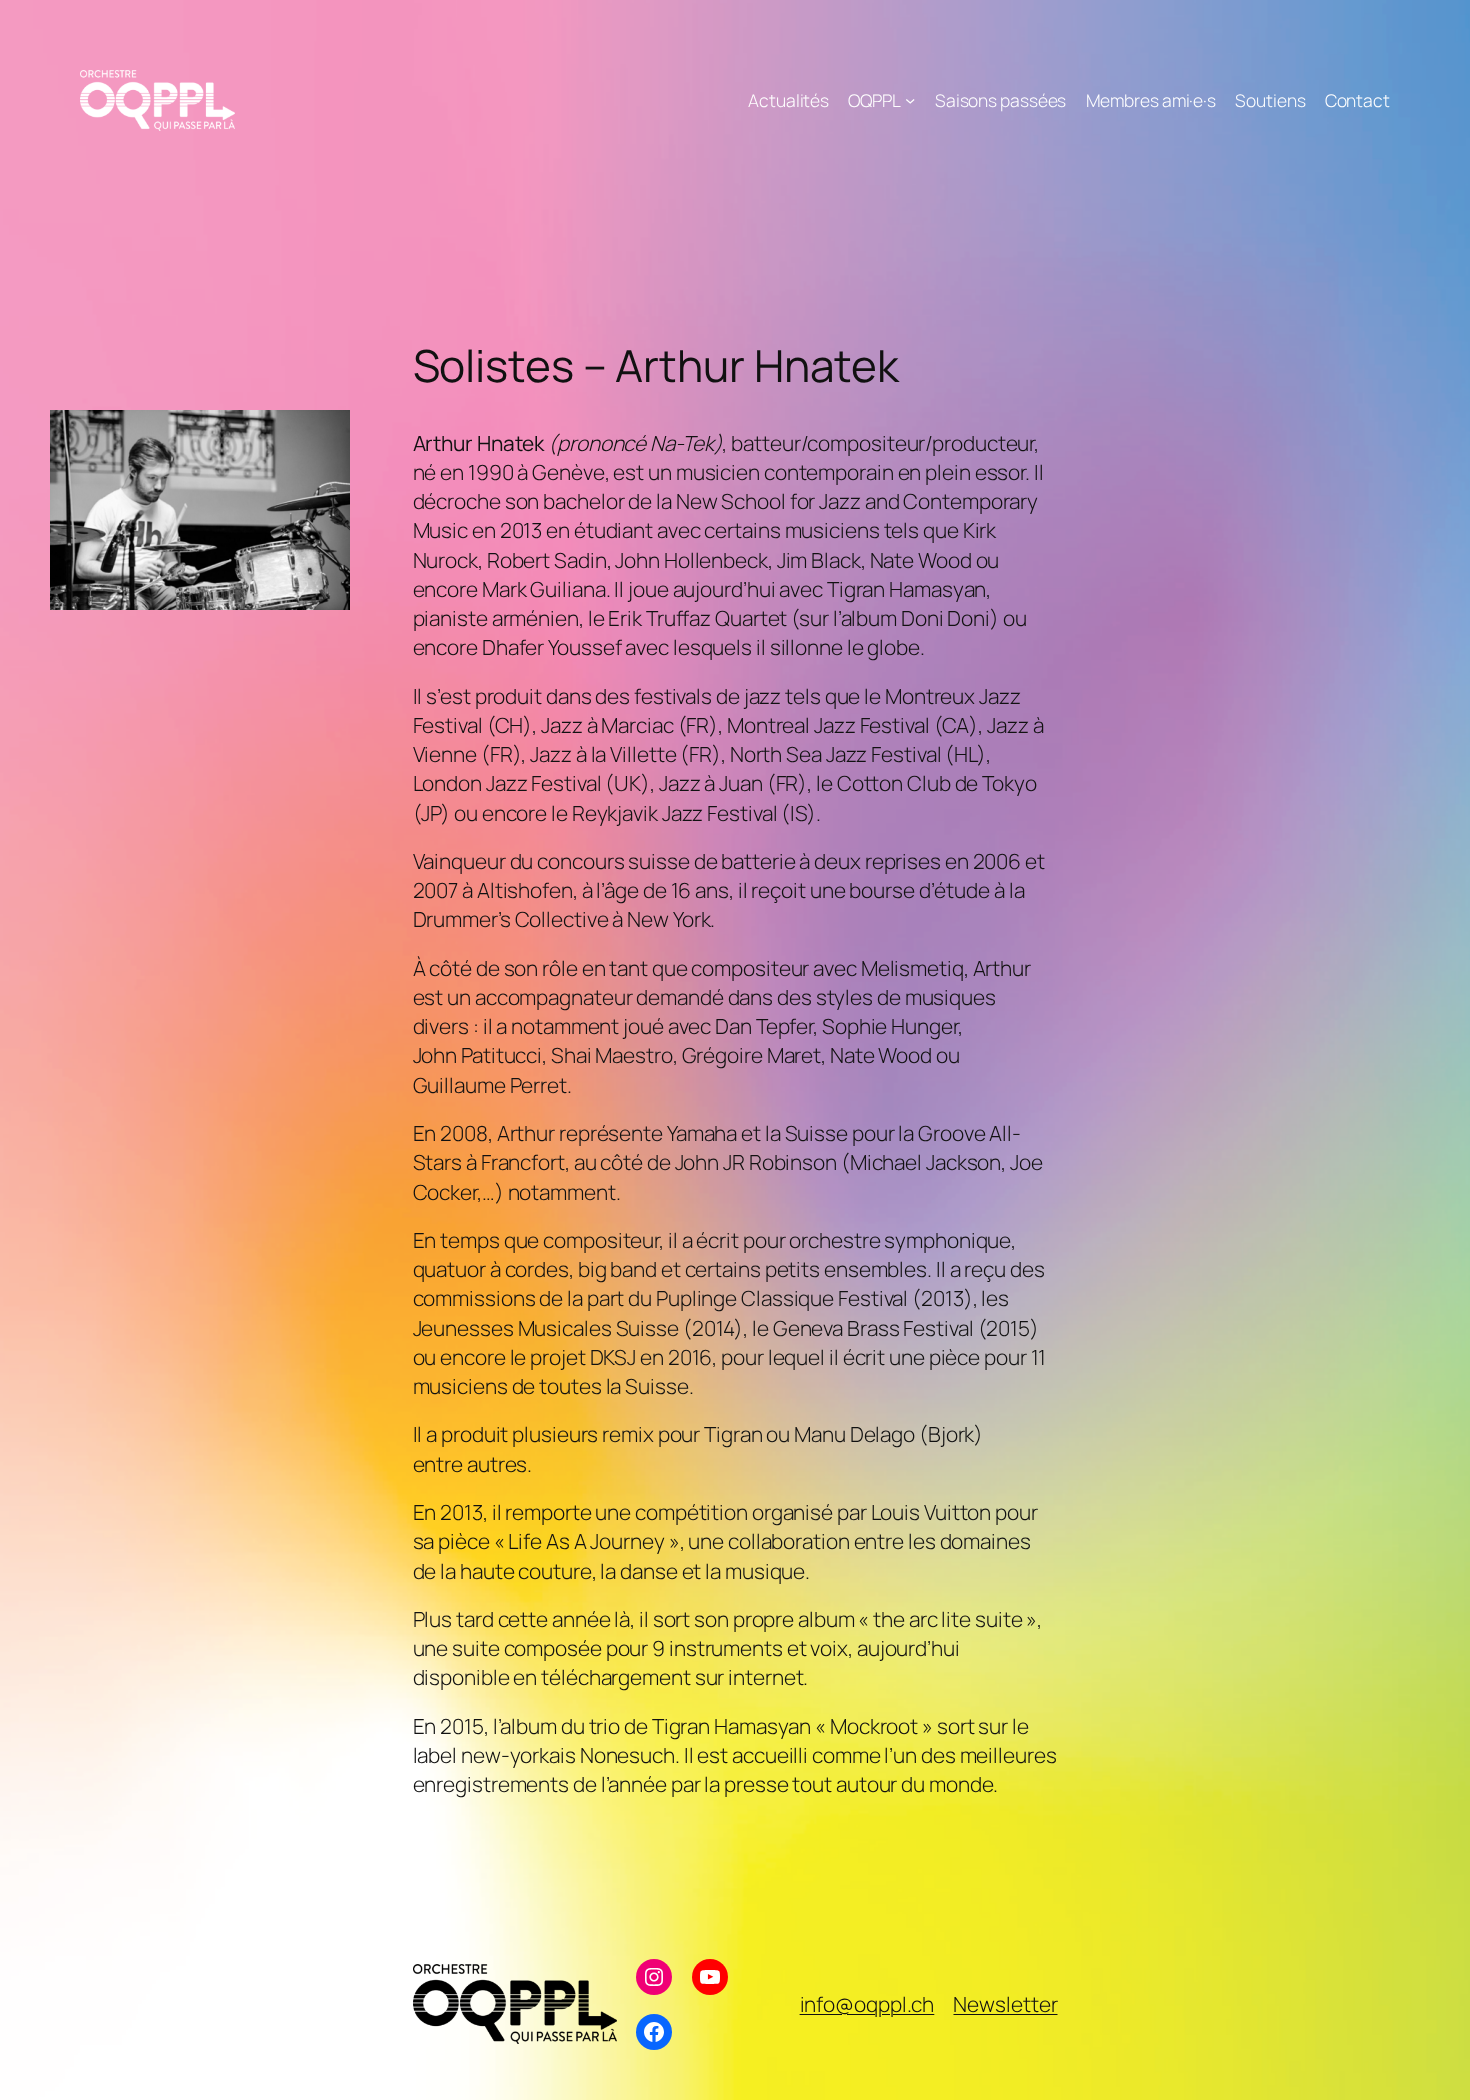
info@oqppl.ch (867, 2004)
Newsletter (1005, 2004)
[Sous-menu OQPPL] (910, 100)
